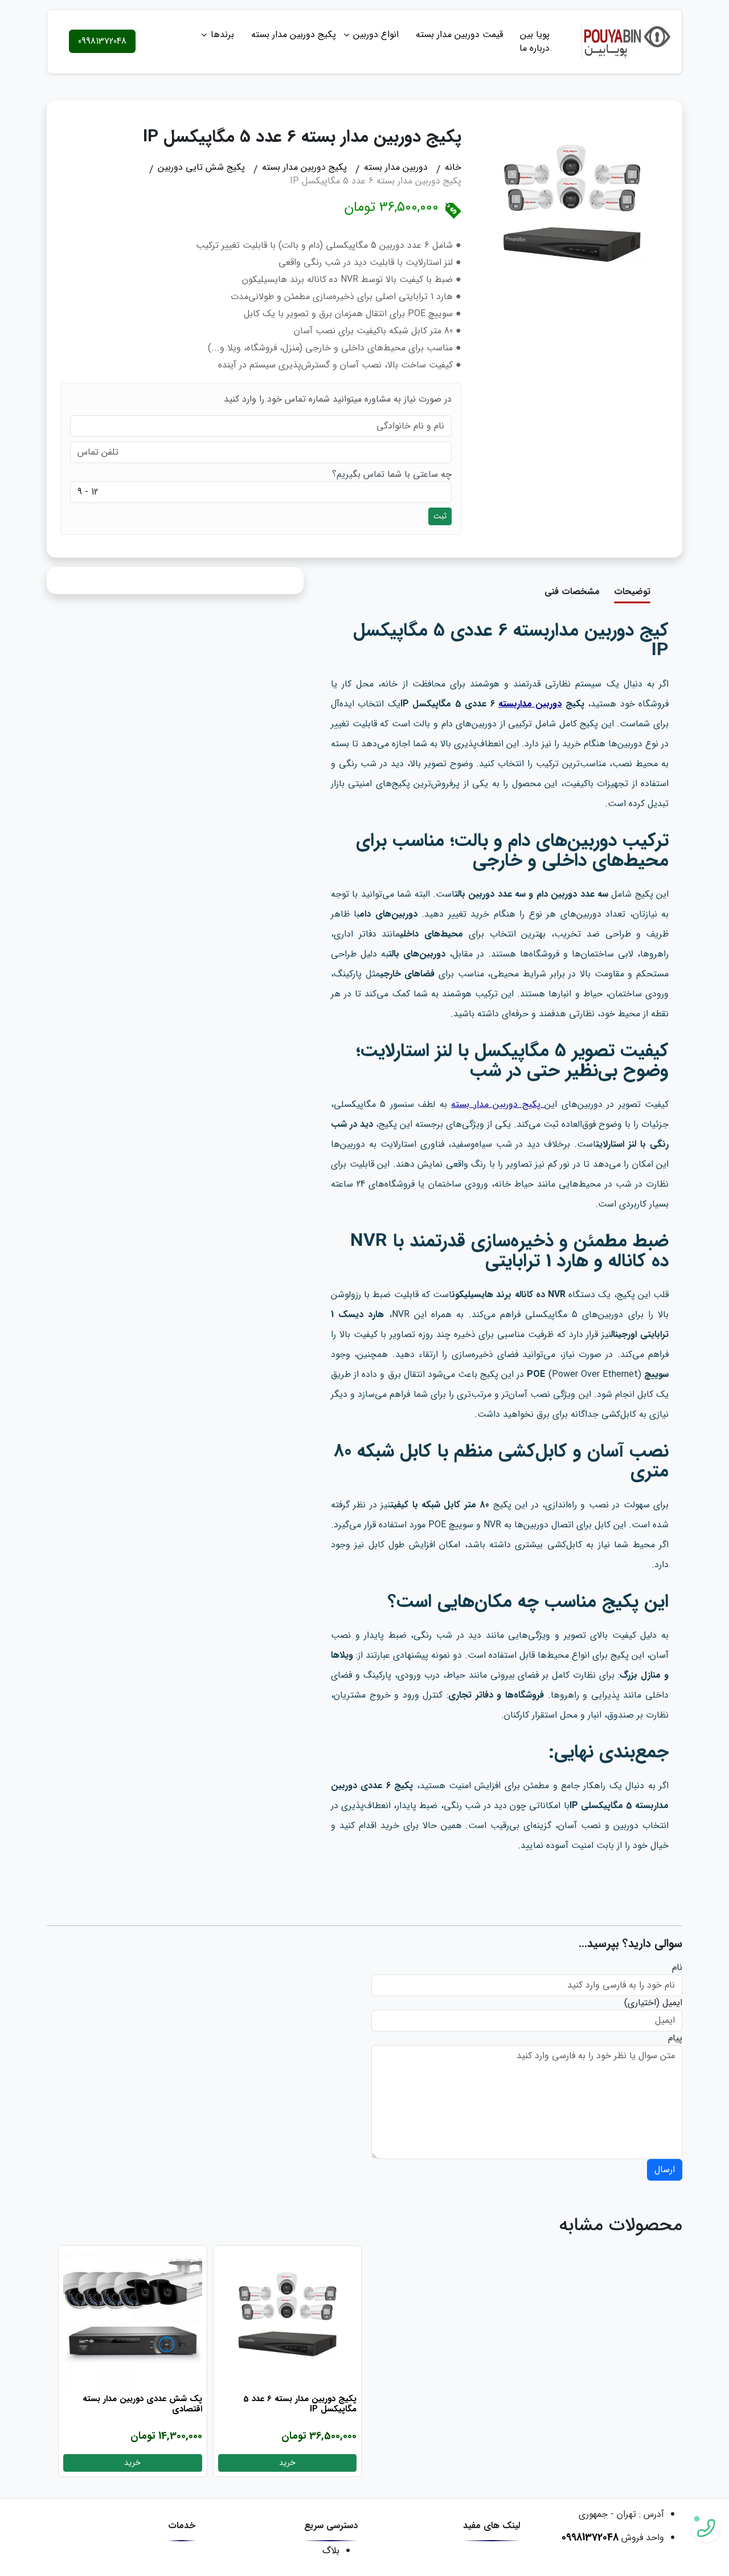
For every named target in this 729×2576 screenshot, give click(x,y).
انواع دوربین (376, 34)
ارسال (665, 2170)
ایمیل (672, 2003)
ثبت (440, 516)
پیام (675, 2038)
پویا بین (535, 34)
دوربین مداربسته (530, 704)
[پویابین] (627, 41)
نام (677, 1968)
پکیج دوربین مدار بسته (294, 34)
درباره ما (535, 48)
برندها (222, 34)
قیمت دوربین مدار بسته (459, 34)
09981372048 (102, 41)
